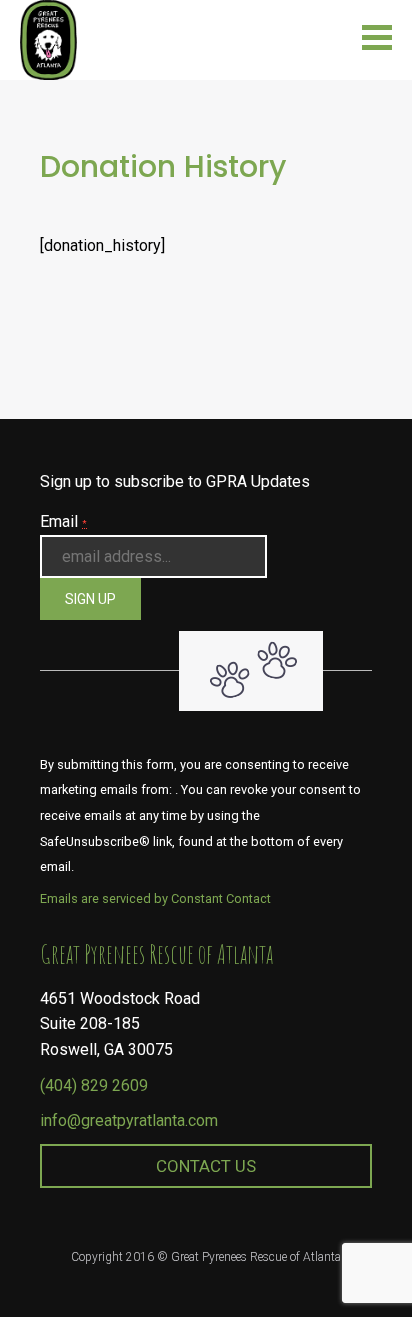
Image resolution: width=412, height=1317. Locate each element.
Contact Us (206, 1166)
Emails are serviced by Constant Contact (155, 898)
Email (63, 521)
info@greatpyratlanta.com (129, 1120)
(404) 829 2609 (94, 1085)
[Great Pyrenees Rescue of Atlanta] (48, 38)
